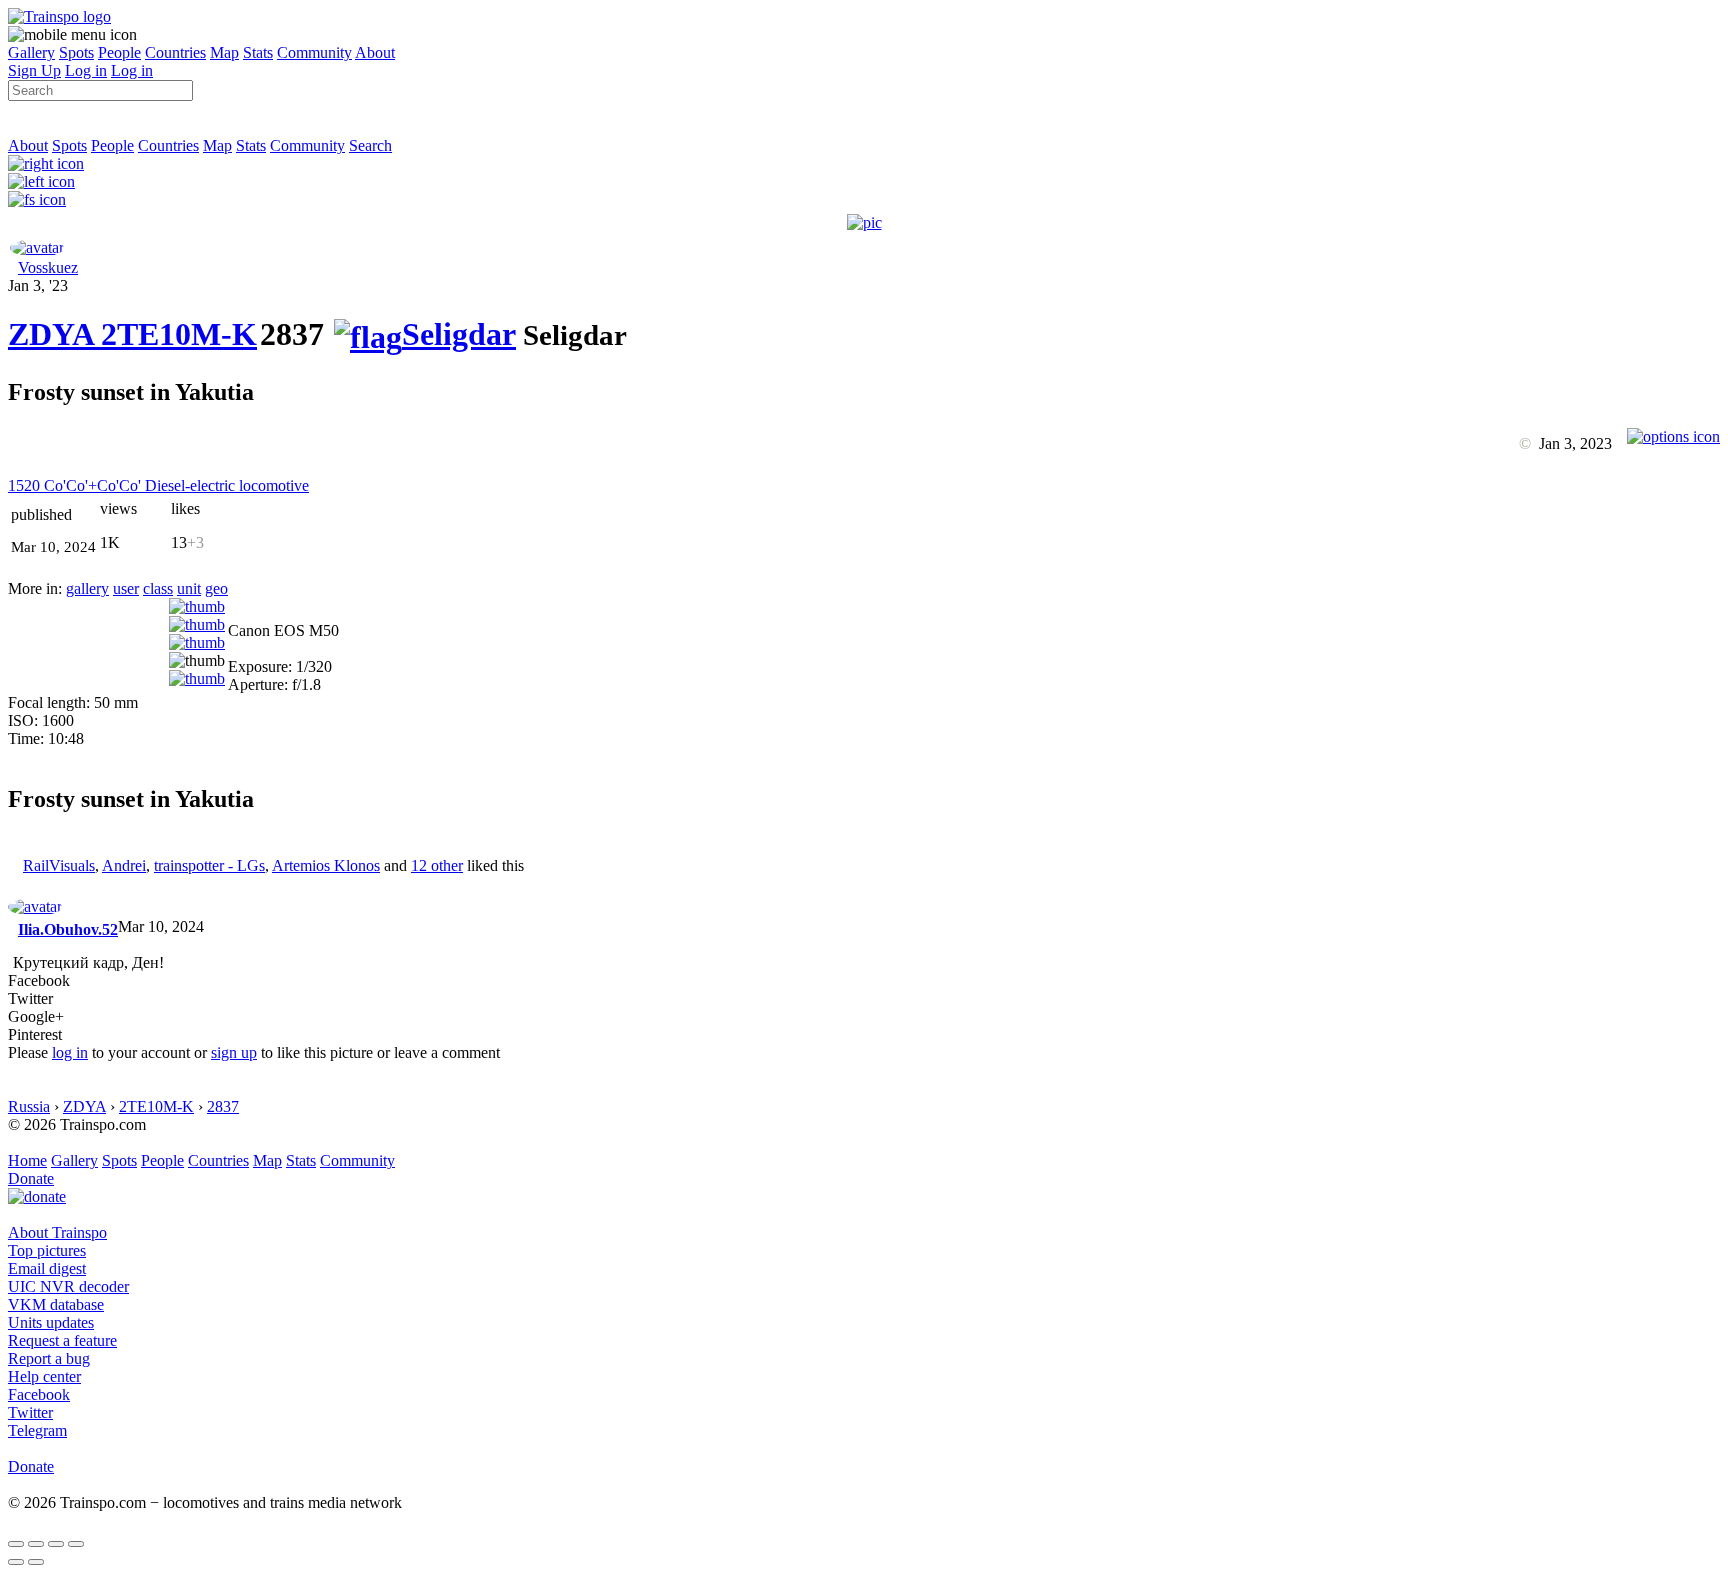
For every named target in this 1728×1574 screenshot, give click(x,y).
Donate (31, 1178)
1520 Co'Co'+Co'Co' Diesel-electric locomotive (158, 485)
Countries (175, 52)
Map (224, 52)
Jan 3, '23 (38, 285)
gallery (87, 588)
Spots (76, 52)
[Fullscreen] (37, 199)
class (158, 588)
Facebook (39, 1394)
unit (189, 588)
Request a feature (62, 1340)
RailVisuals (59, 865)
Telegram (37, 1430)
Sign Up (34, 70)
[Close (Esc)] (16, 1544)
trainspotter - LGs (209, 865)
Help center (44, 1376)
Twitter (30, 1412)
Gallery (31, 52)
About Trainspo (57, 1232)
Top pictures (47, 1250)
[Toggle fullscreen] (56, 1544)
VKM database (56, 1304)
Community (314, 52)
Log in (86, 70)
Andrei (124, 865)
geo (216, 588)
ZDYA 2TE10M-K (132, 334)
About (375, 52)
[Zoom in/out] (76, 1544)
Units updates (51, 1322)
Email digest (47, 1268)
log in (70, 1052)
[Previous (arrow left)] (16, 1562)
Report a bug (49, 1358)
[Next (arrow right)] (36, 1562)
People (119, 52)
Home (27, 1160)
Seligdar (459, 334)
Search (370, 145)
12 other (437, 865)
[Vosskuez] (37, 247)
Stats (258, 52)
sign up (234, 1052)
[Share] (36, 1544)
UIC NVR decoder (68, 1286)
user (126, 588)
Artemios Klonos (326, 865)
